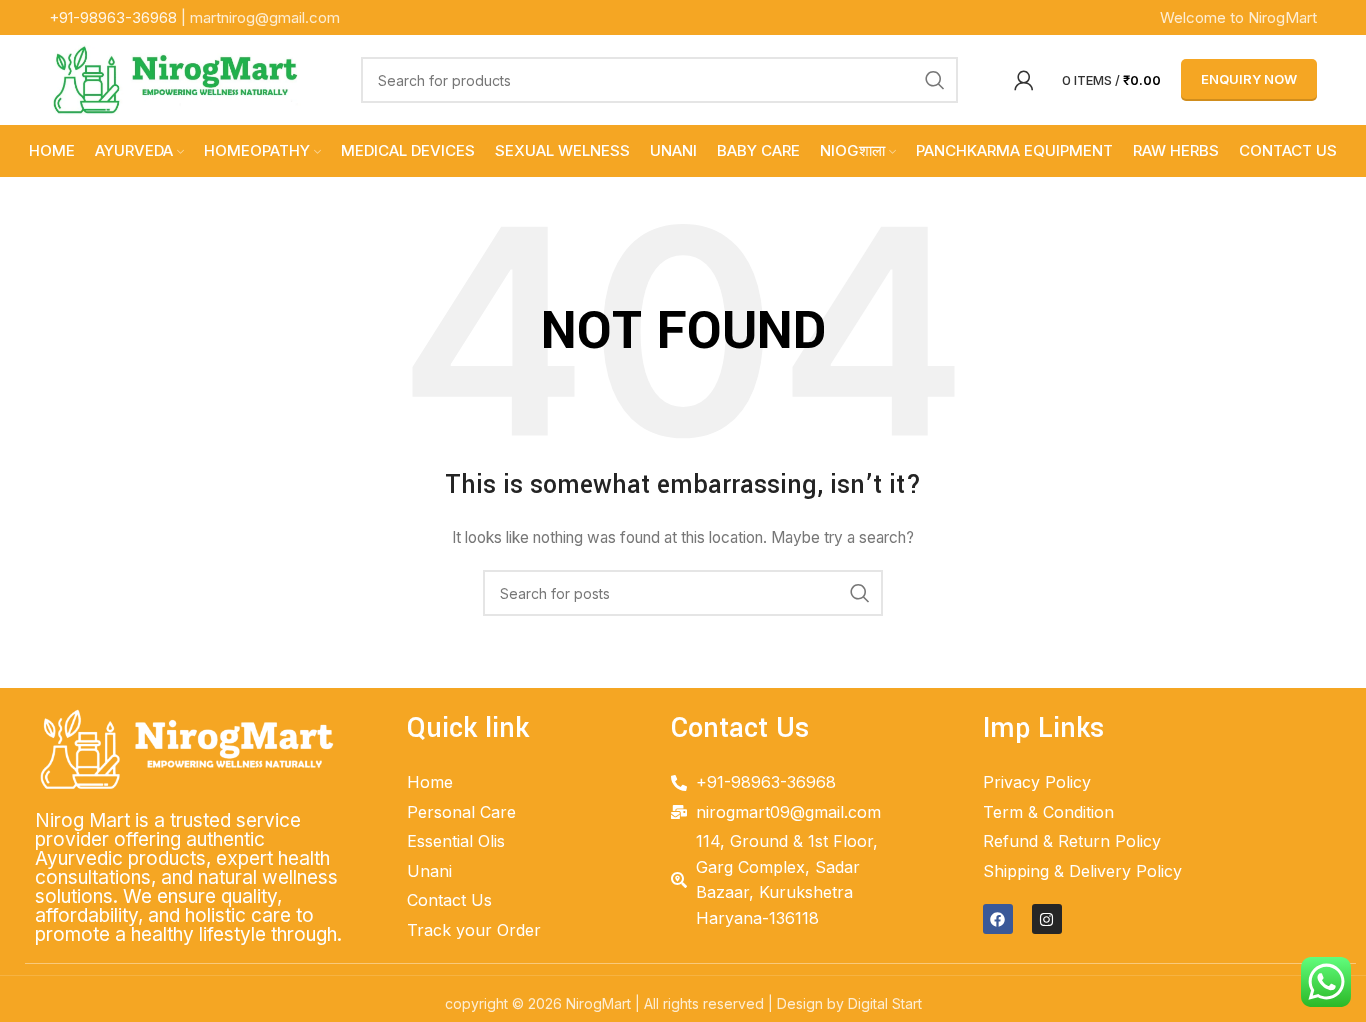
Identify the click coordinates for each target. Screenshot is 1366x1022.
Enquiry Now (1249, 79)
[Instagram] (1047, 919)
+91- (113, 17)
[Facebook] (998, 919)
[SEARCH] (935, 80)
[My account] (1024, 80)
